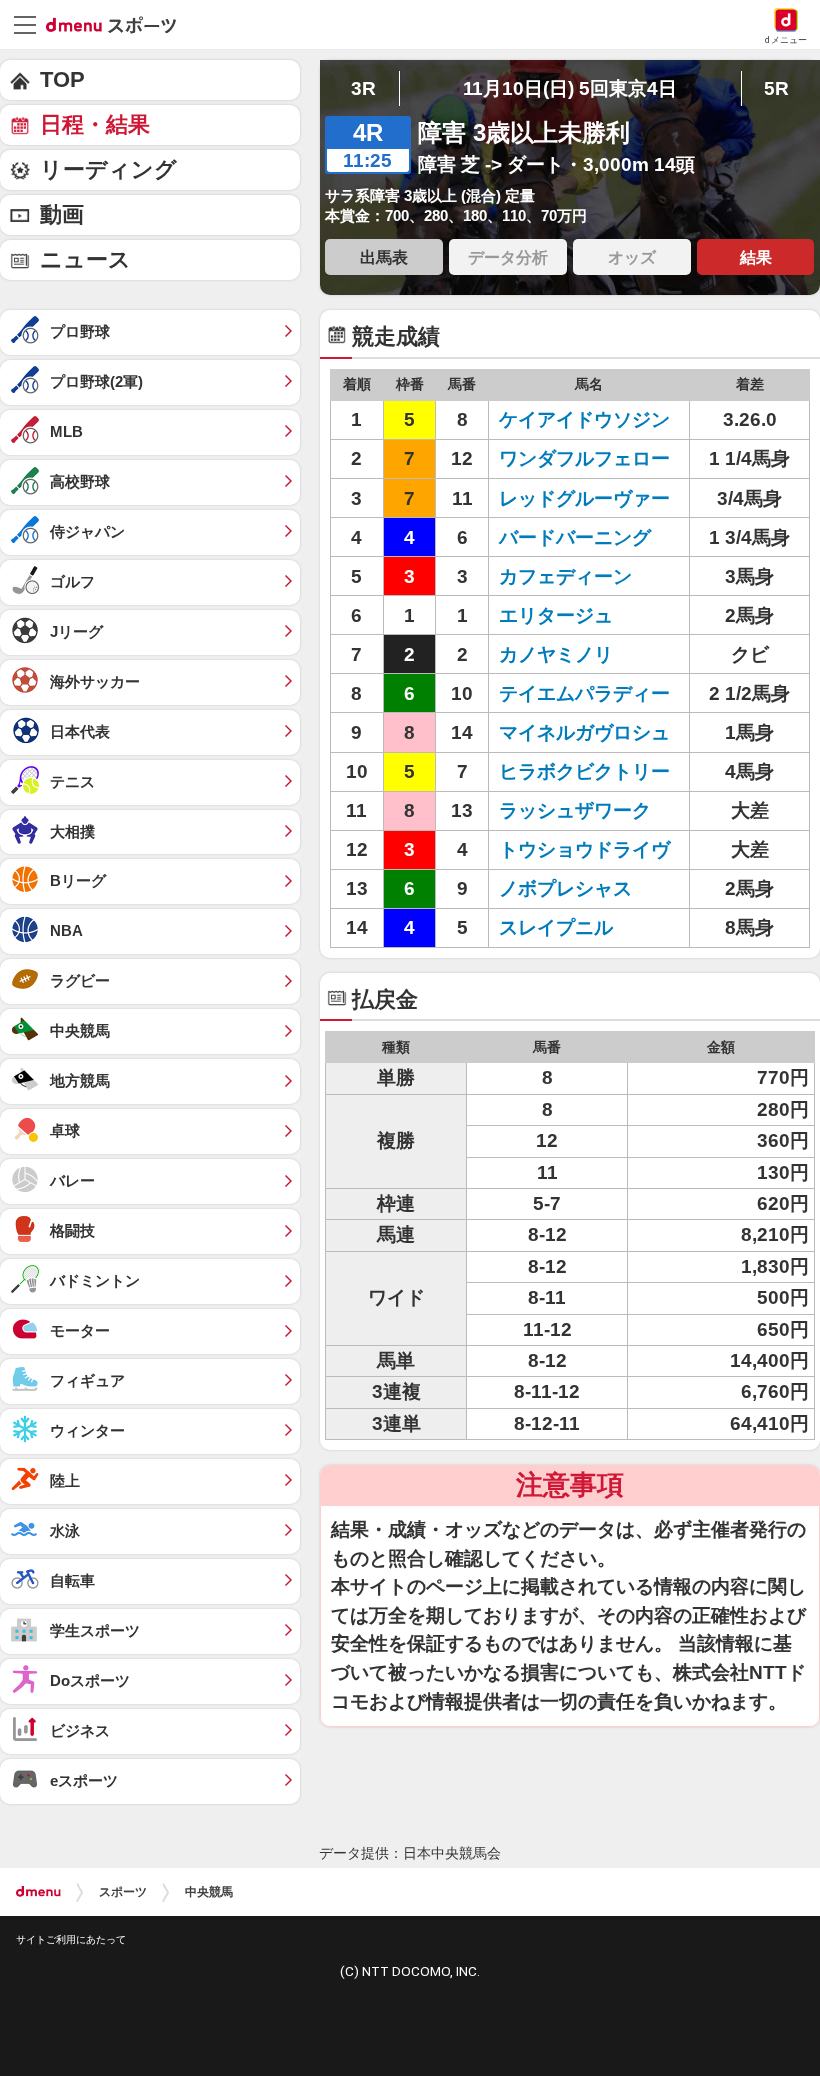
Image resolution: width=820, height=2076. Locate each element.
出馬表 (384, 257)
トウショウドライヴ (584, 849)
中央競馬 (209, 1892)
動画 (62, 214)
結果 (756, 257)
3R (363, 88)
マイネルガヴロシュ (584, 732)
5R (776, 88)
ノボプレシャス (565, 888)
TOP (62, 79)
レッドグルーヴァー (584, 498)
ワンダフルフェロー (584, 458)
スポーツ (123, 1892)
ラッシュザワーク (575, 810)
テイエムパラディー (584, 693)
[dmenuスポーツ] (118, 24)
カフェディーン (565, 576)
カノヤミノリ (556, 654)
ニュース (85, 259)
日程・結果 (95, 124)
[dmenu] (38, 1892)
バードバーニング (575, 537)
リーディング (108, 169)
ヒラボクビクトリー (584, 771)
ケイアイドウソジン (584, 419)
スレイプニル (556, 927)
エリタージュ (556, 615)
